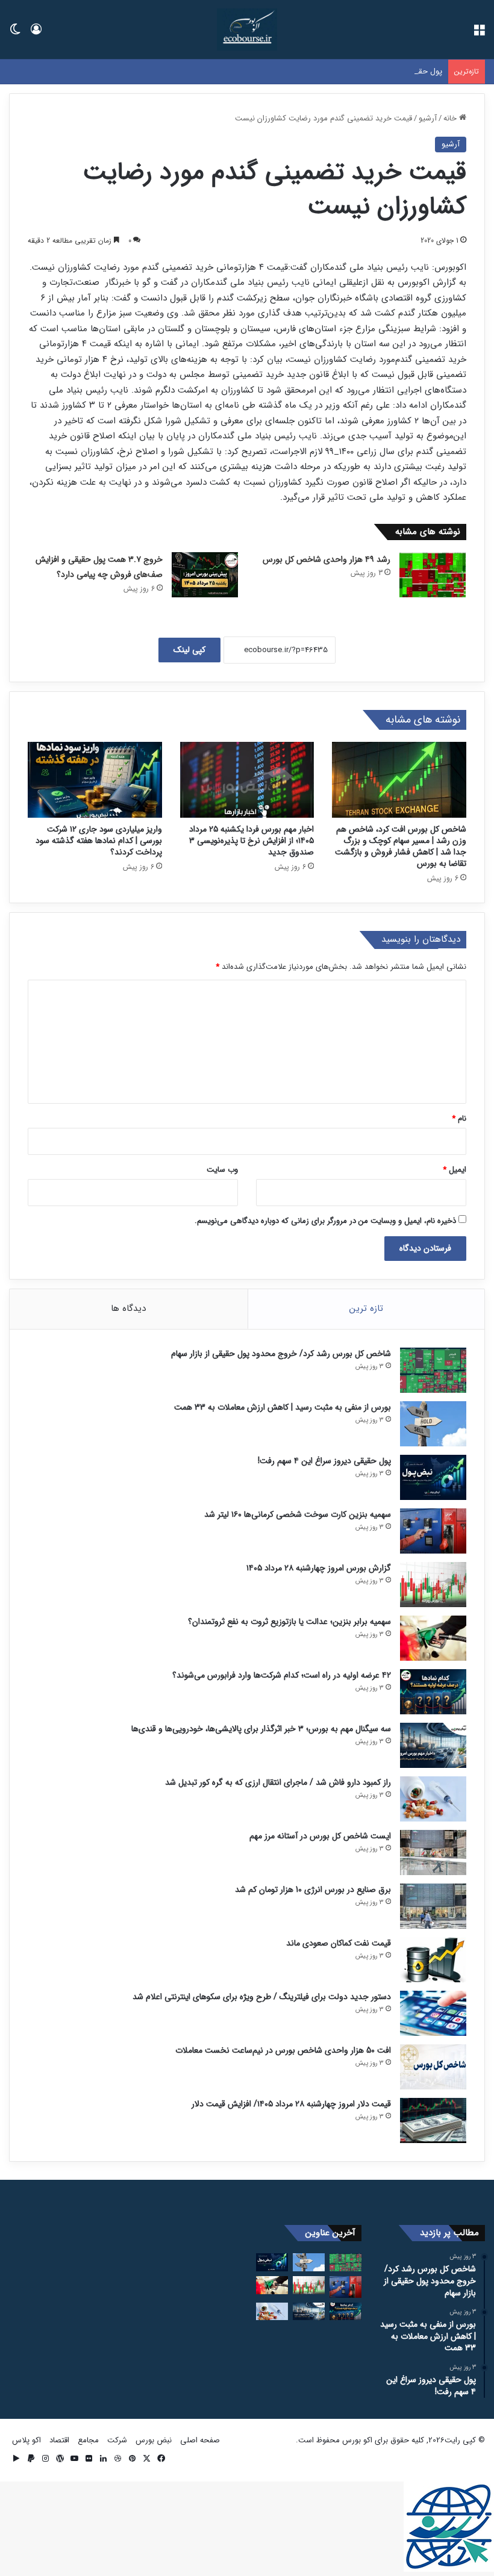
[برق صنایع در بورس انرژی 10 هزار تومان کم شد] (433, 1906)
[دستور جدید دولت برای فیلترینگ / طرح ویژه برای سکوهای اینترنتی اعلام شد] (433, 2013)
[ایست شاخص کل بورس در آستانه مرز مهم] (433, 1853)
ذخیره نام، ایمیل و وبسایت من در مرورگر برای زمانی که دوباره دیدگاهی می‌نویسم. (325, 1221)
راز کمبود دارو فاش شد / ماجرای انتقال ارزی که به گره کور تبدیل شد (278, 1782)
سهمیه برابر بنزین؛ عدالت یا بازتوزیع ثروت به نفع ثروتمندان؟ (289, 1622)
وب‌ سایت (222, 1170)
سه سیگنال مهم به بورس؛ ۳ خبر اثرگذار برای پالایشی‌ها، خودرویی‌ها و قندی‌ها (261, 1729)
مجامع (88, 2440)
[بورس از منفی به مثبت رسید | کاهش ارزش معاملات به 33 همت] (433, 1424)
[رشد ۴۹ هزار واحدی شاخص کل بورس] (433, 575)
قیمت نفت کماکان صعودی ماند (339, 1943)
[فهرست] (479, 34)
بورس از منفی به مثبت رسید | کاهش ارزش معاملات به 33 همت (283, 1407)
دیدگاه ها (128, 1308)
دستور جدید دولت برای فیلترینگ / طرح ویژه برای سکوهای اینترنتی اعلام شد (262, 1997)
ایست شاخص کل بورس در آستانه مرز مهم (320, 1836)
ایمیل (455, 1170)
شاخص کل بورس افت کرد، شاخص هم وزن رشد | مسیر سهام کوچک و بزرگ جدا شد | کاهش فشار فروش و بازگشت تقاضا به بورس (401, 846)
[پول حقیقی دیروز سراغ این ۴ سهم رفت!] (433, 1477)
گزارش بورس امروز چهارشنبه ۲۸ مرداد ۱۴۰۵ (319, 1568)
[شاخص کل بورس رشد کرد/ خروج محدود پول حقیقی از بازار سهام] (433, 1370)
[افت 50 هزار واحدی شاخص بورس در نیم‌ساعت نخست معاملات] (433, 2067)
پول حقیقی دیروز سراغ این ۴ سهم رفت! (378, 71)
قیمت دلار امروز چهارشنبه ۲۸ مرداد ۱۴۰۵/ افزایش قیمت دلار (291, 2104)
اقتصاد (59, 2440)
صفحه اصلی (200, 2440)
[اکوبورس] (247, 30)
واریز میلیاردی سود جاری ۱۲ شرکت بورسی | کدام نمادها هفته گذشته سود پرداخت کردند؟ (99, 841)
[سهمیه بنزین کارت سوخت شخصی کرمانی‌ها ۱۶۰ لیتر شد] (433, 1531)
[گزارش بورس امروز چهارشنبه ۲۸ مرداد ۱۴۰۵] (433, 1585)
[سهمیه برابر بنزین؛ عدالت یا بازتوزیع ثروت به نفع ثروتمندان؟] (433, 1638)
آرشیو (428, 118)
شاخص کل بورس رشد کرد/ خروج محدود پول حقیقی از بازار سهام (281, 1354)
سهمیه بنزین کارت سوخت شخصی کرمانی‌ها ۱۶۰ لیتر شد (298, 1514)
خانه (451, 118)
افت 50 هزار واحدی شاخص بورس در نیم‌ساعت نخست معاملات (283, 2050)
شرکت (117, 2440)
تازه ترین (366, 1308)
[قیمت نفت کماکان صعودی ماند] (433, 1960)
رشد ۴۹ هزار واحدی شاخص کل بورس (327, 559)
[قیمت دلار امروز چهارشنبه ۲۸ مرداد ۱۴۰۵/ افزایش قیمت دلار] (433, 2120)
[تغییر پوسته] (15, 34)
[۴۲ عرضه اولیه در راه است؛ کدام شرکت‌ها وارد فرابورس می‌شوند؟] (433, 1692)
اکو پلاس (27, 2440)
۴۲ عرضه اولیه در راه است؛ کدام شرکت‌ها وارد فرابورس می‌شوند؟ (282, 1675)
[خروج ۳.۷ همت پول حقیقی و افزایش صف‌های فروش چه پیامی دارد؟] (205, 575)
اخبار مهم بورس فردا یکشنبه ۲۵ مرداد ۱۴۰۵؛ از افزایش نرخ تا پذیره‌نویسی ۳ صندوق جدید (252, 841)
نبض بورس (154, 2440)
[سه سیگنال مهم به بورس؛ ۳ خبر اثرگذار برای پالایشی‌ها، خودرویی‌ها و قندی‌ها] (433, 1745)
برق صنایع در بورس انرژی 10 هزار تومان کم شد (313, 1890)
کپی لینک (189, 650)
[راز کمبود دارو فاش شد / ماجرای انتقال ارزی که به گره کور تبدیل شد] (433, 1799)
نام (459, 1118)
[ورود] (36, 34)
